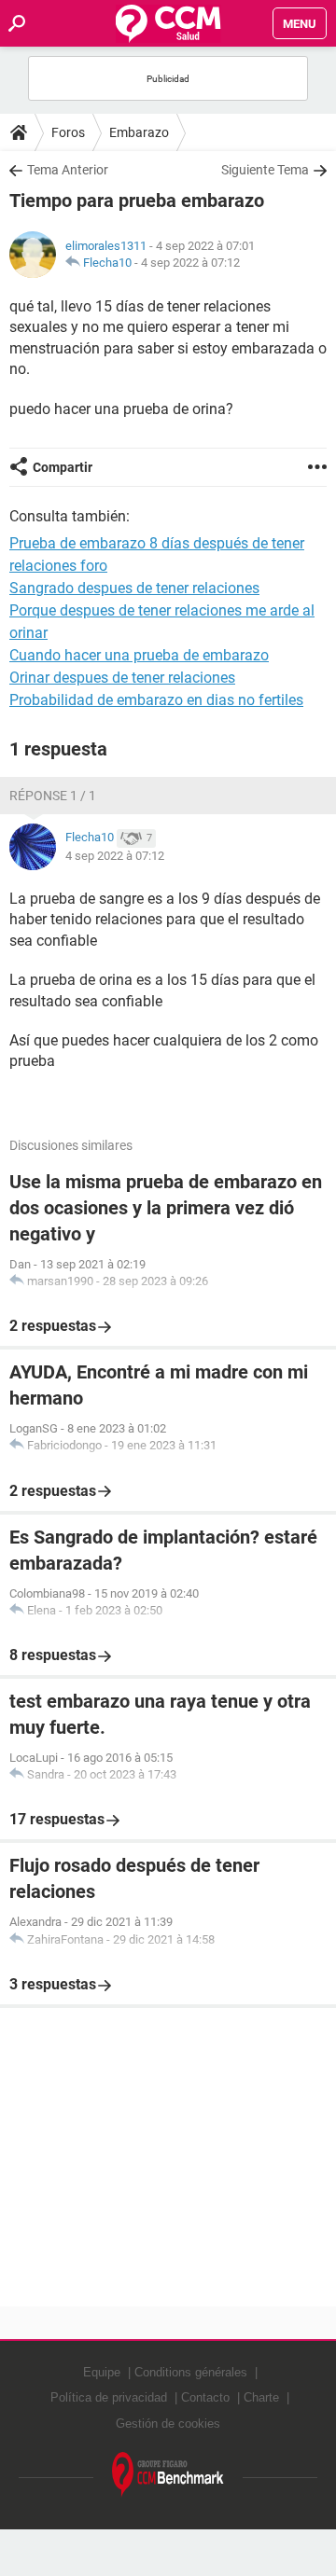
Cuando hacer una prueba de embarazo (139, 655)
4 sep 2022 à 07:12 (190, 263)
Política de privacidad (109, 2397)
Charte (261, 2397)
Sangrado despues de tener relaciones (134, 588)
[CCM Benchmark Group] (168, 2475)
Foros (68, 132)
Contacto (205, 2397)
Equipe (102, 2372)
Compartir (63, 467)
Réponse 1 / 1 (53, 796)
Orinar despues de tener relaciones (122, 678)
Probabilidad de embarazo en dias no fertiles (156, 700)
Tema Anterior (68, 170)
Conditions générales (191, 2372)
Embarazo (139, 132)
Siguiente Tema (265, 170)
